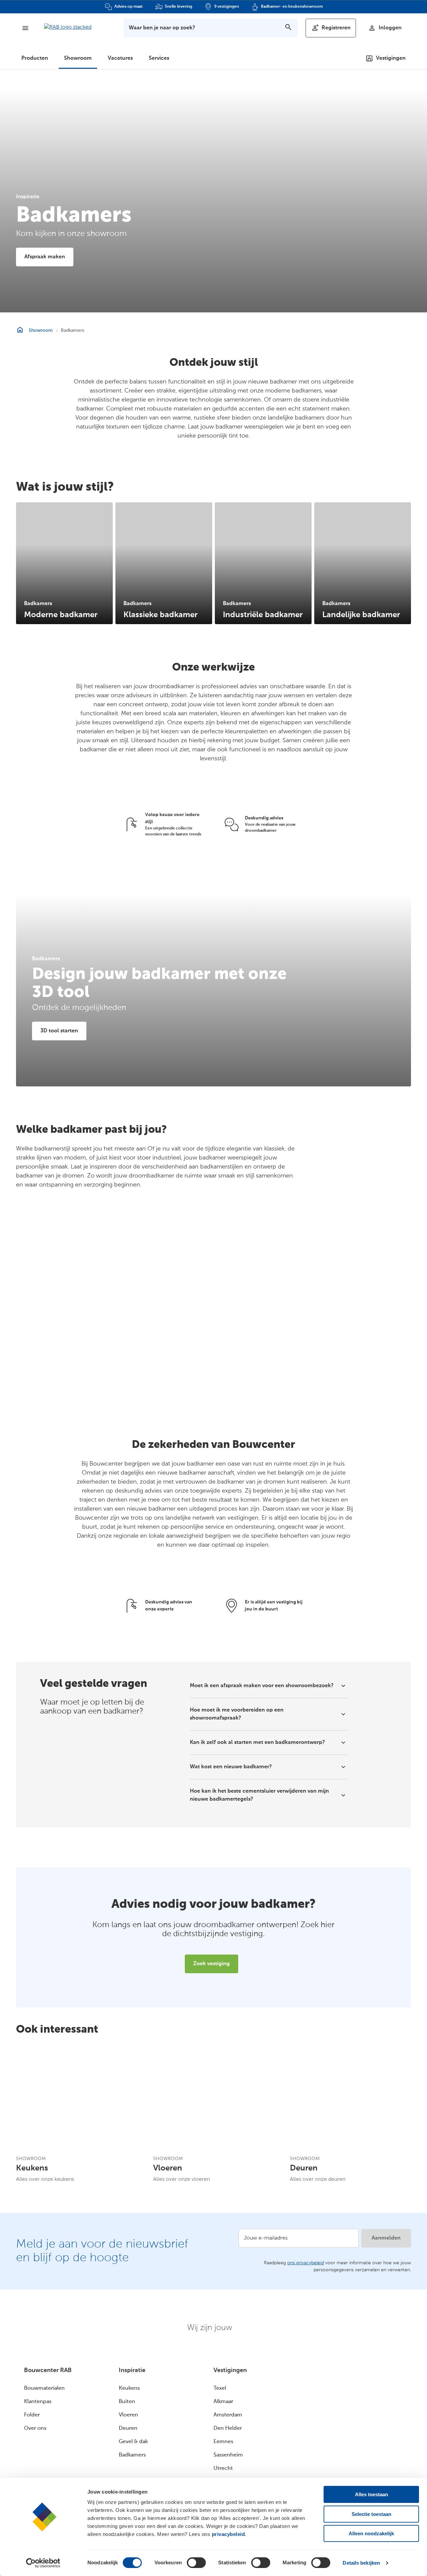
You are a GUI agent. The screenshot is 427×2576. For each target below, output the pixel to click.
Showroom (78, 58)
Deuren (128, 2428)
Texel (220, 2388)
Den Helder (228, 2428)
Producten (35, 58)
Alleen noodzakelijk (371, 2533)
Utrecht (223, 2469)
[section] (64, 563)
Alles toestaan (371, 2494)
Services (159, 58)
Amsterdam (228, 2415)
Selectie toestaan (371, 2514)
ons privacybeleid (306, 2263)
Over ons (35, 2428)
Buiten (127, 2402)
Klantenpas (38, 2402)
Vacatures (120, 58)
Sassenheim (228, 2455)
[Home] (68, 30)
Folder (32, 2415)
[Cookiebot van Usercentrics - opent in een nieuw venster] (43, 2563)
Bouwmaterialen (44, 2388)
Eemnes (223, 2442)
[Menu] (25, 28)
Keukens (129, 2388)
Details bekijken (361, 2563)
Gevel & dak (133, 2442)
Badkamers (132, 2455)
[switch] (196, 2563)
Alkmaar (223, 2402)
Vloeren (128, 2415)
